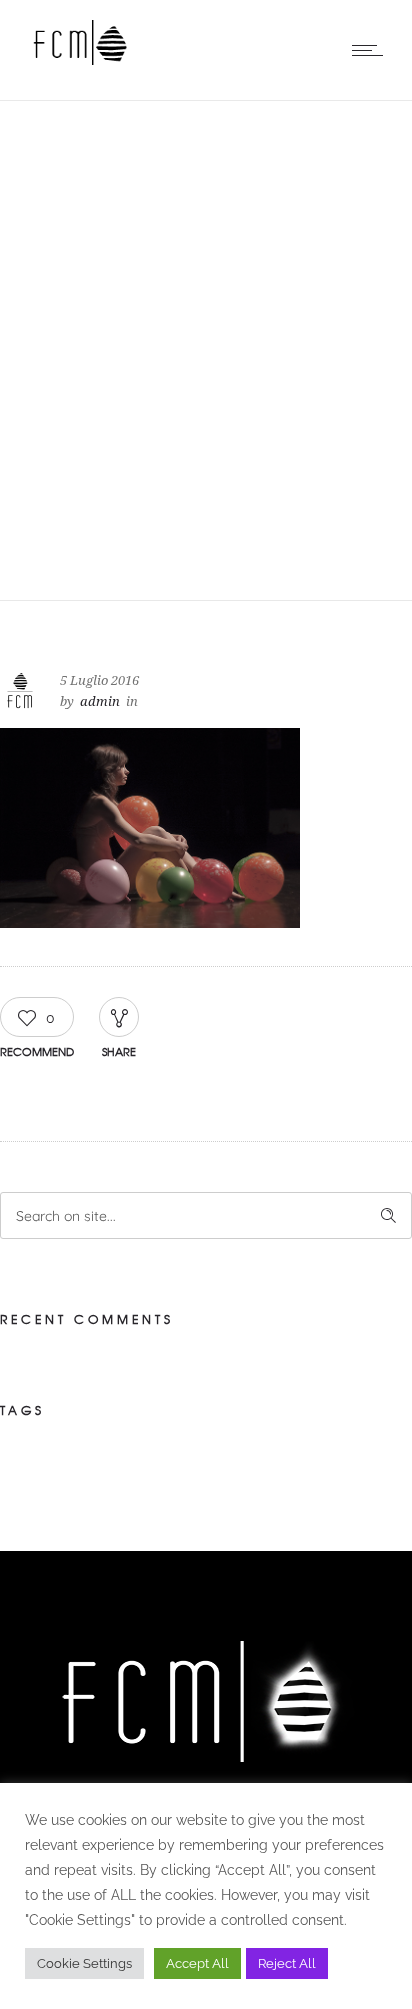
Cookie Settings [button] (84, 1963)
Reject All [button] (287, 1963)
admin (100, 701)
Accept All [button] (197, 1963)
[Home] (80, 60)
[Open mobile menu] (372, 50)
